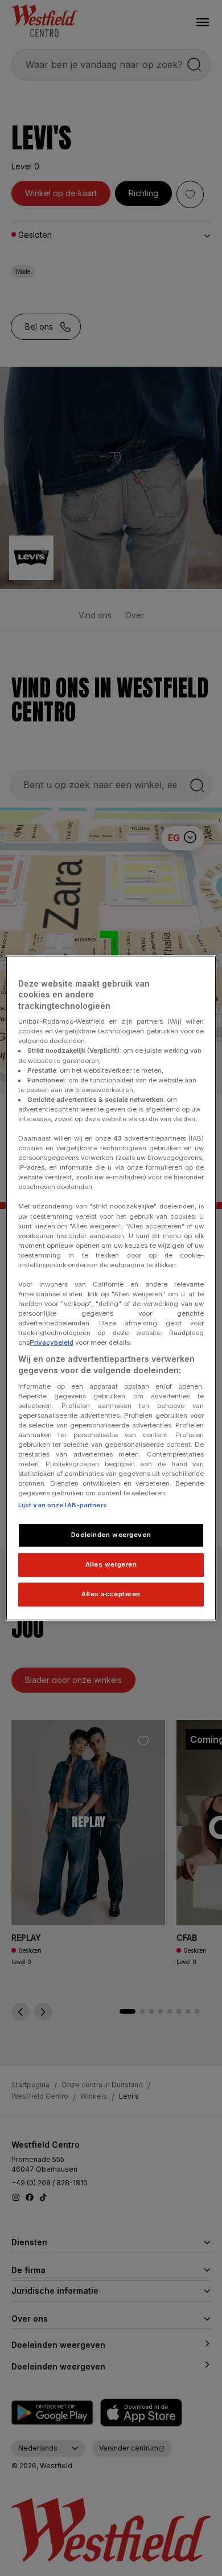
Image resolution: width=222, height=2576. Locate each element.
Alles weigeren (111, 1564)
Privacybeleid (52, 1343)
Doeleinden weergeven (111, 1535)
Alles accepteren (111, 1594)
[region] (111, 1288)
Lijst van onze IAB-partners (63, 1506)
